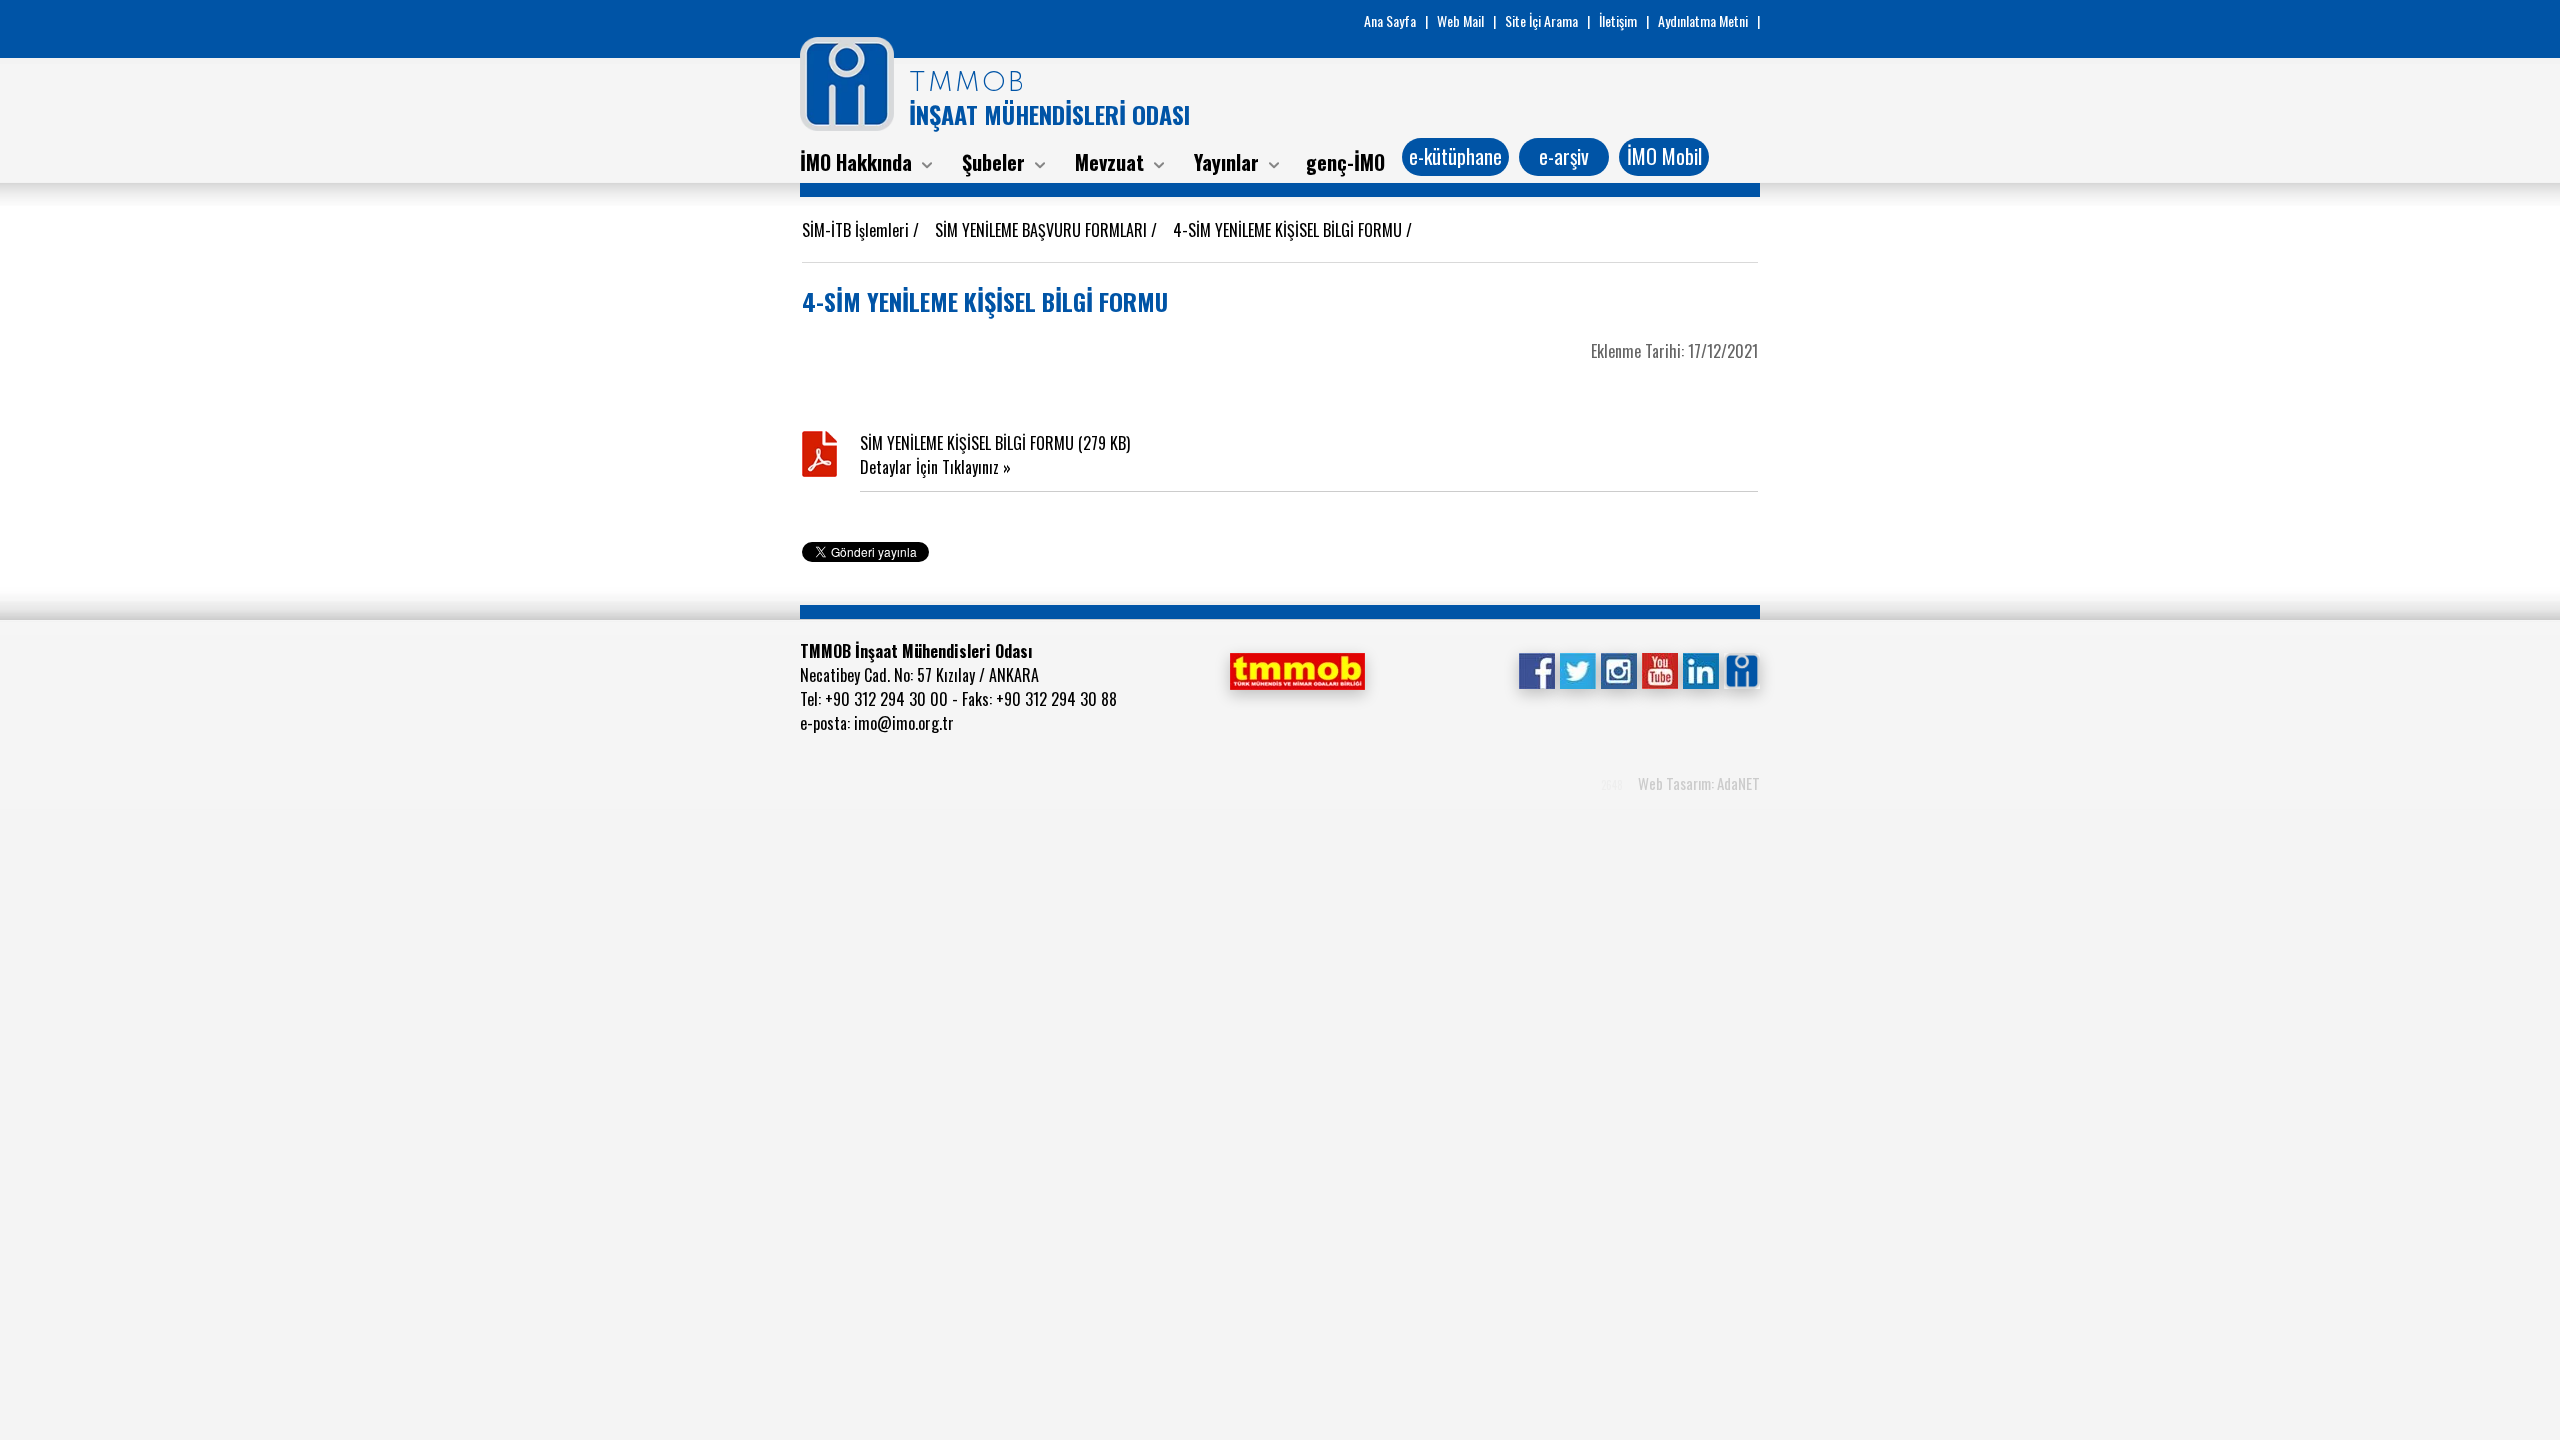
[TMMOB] (1297, 669)
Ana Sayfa (1390, 20)
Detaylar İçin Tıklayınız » (935, 467)
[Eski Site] (1741, 668)
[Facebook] (1536, 668)
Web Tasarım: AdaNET (1699, 783)
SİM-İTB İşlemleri (857, 230)
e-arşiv (1564, 156)
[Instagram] (1618, 668)
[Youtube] (1659, 668)
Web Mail (1460, 20)
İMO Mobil (1664, 156)
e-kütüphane (1455, 156)
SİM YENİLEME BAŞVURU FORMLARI (1043, 230)
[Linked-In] (1700, 668)
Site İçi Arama (1541, 20)
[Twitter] (1577, 668)
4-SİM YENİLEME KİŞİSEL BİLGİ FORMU (1289, 230)
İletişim (1618, 20)
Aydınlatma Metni (1703, 20)
